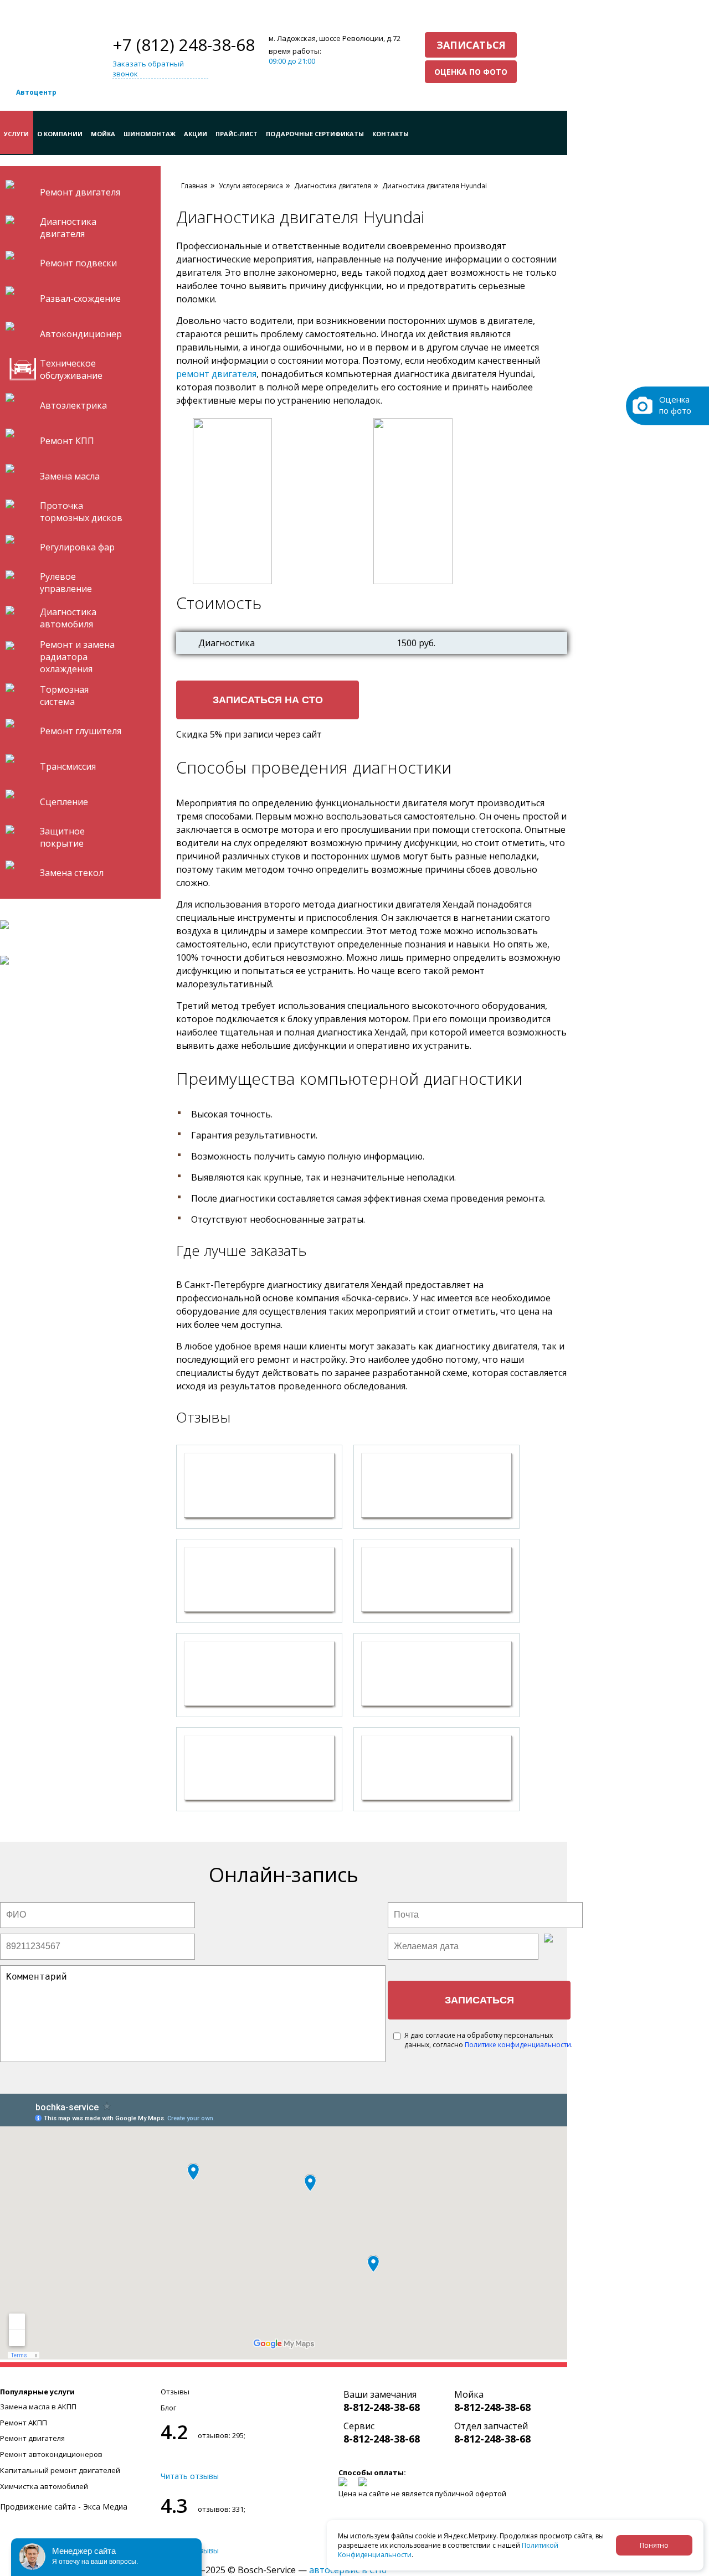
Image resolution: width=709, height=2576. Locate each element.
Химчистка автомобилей (44, 2486)
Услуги (16, 134)
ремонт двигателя (216, 374)
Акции (196, 134)
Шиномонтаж (150, 134)
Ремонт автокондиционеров (51, 2454)
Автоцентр (36, 92)
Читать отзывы (190, 2476)
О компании (60, 134)
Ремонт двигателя (32, 2438)
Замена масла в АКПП (38, 2407)
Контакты (391, 134)
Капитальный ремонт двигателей (60, 2470)
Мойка (103, 134)
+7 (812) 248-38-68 (184, 45)
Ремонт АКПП (24, 2423)
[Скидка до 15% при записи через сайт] (78, 960)
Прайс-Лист (237, 134)
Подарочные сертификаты (315, 134)
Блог (168, 2408)
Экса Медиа (105, 2507)
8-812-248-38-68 (382, 2407)
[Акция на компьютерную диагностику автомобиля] (78, 925)
